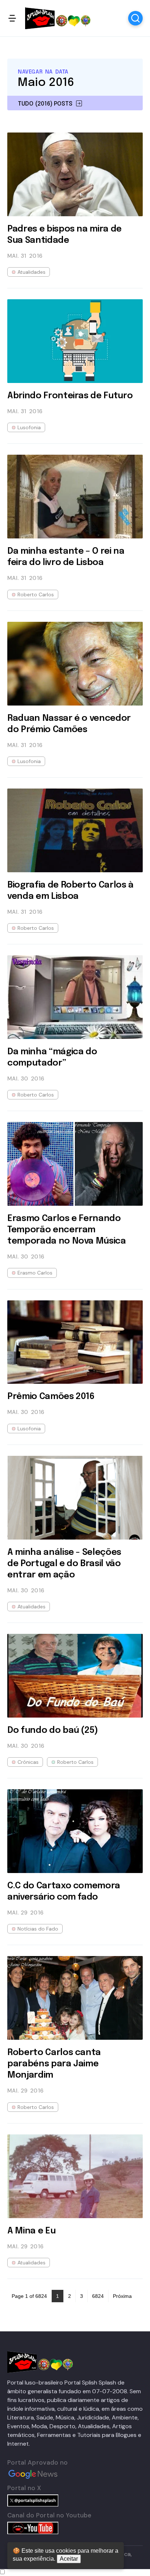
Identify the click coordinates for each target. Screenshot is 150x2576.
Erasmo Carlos (35, 1273)
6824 (98, 2296)
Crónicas (28, 1762)
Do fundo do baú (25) (53, 1730)
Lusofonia (29, 427)
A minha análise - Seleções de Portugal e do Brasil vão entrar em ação (64, 1564)
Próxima (122, 2296)
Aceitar (69, 2559)
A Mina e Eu (31, 2231)
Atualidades (31, 272)
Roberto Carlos (36, 594)
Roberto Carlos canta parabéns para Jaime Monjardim (54, 2064)
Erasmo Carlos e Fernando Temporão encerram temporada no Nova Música (67, 1230)
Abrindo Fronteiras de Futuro (70, 396)
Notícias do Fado (38, 1929)
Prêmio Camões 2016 (51, 1397)
